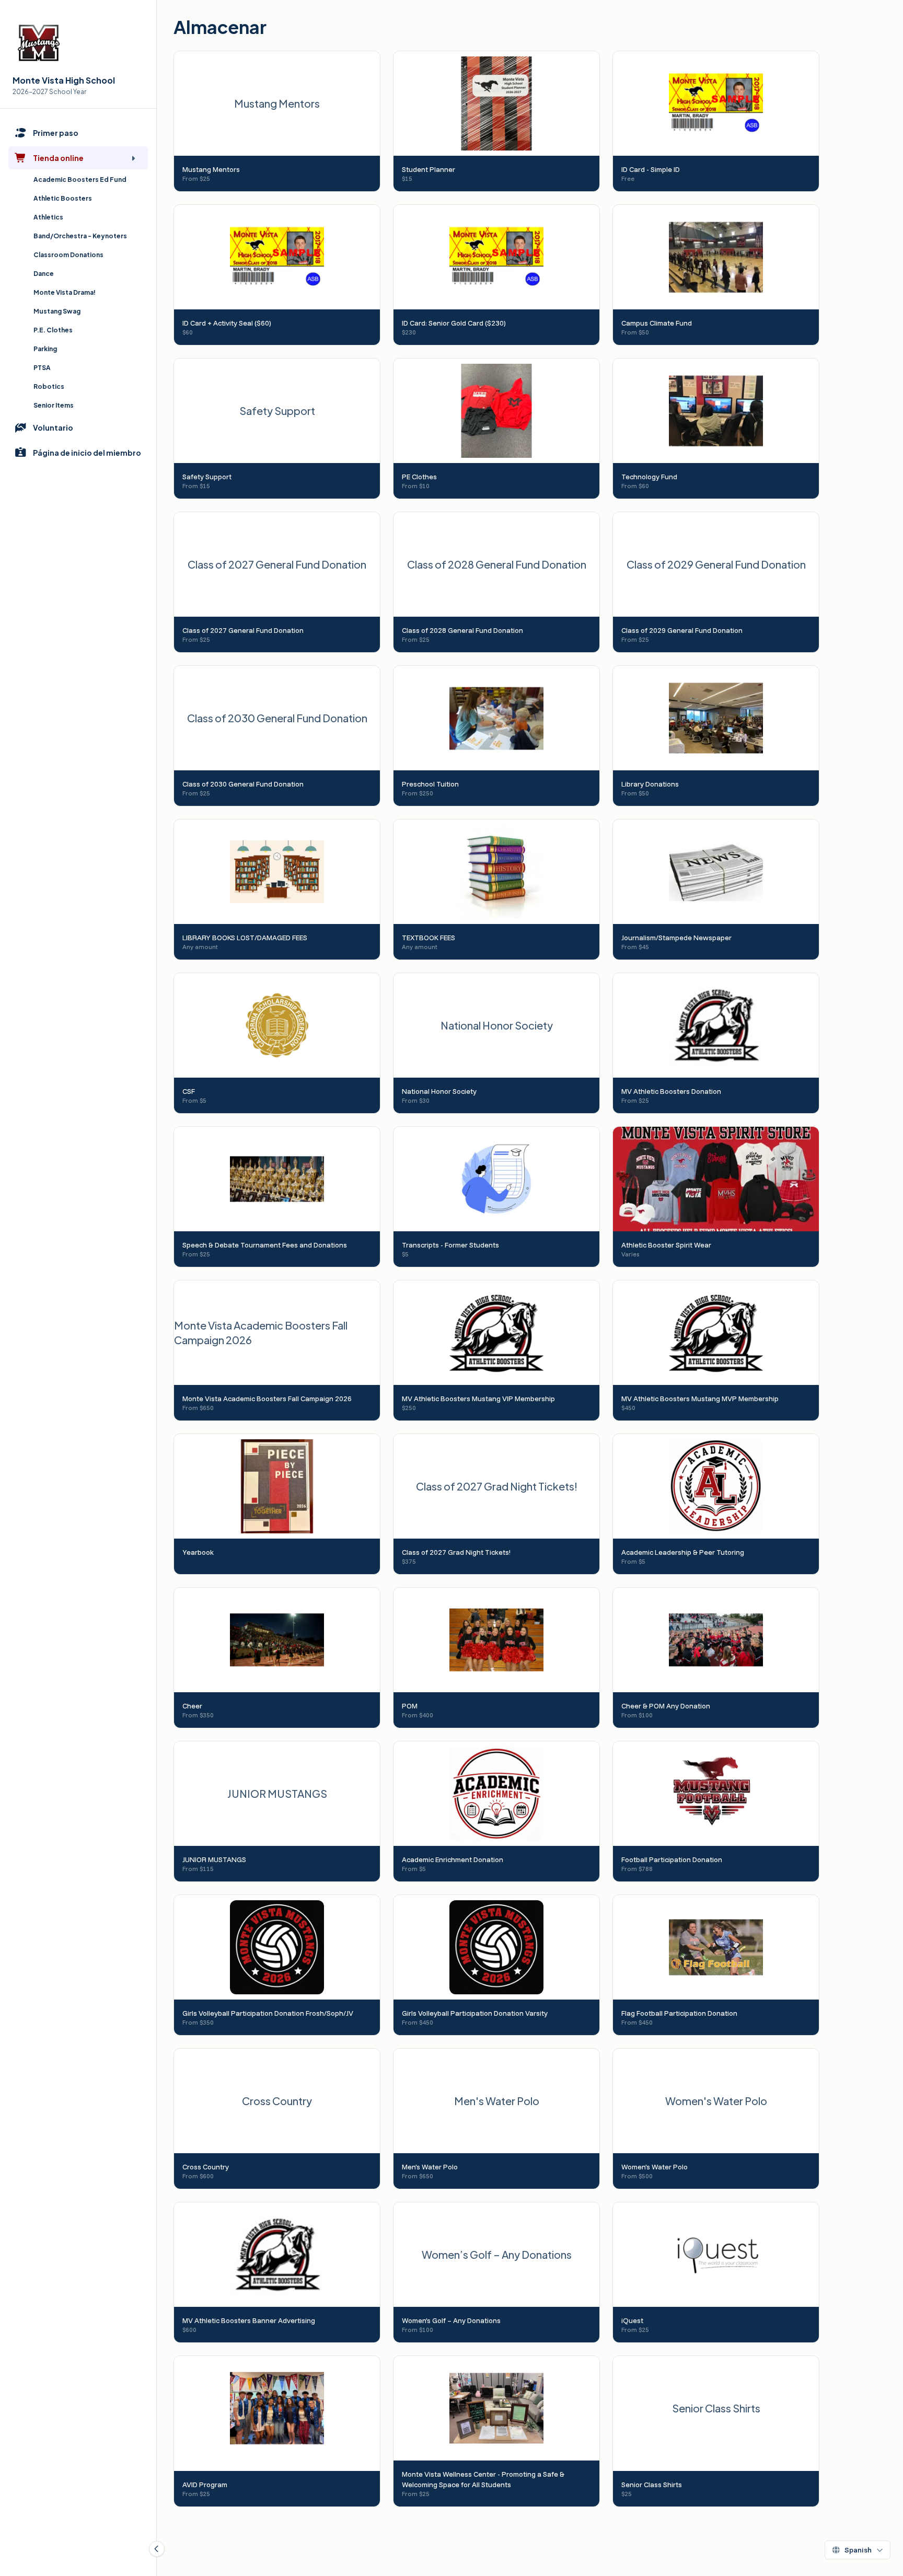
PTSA (42, 368)
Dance (44, 274)
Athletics (48, 217)
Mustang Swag (57, 311)
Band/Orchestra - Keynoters (80, 236)
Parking (45, 349)
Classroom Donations (68, 255)
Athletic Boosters (63, 198)
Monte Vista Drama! (65, 292)
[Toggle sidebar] (157, 2549)
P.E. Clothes (53, 330)
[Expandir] (133, 158)
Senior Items (54, 405)
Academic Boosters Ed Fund (80, 180)
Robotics (49, 386)
